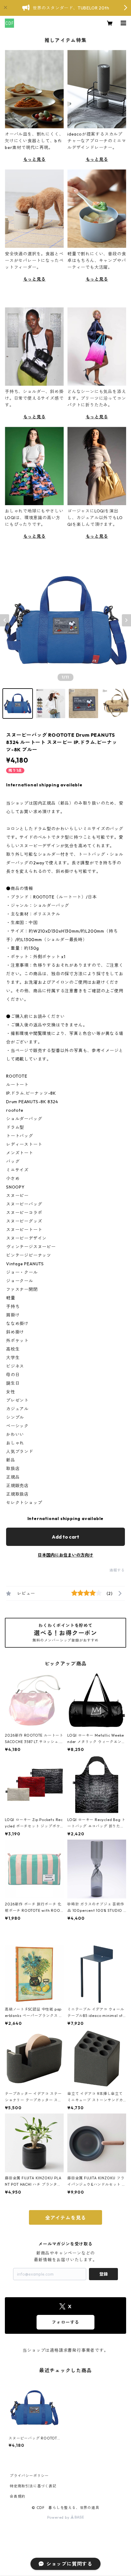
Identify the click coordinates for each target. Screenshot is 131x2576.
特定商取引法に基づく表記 (33, 2486)
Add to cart (65, 1537)
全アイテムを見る (65, 2218)
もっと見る (34, 159)
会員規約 (18, 2496)
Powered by (59, 2517)
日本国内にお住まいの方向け (65, 1555)
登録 (104, 2274)
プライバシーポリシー (29, 2476)
